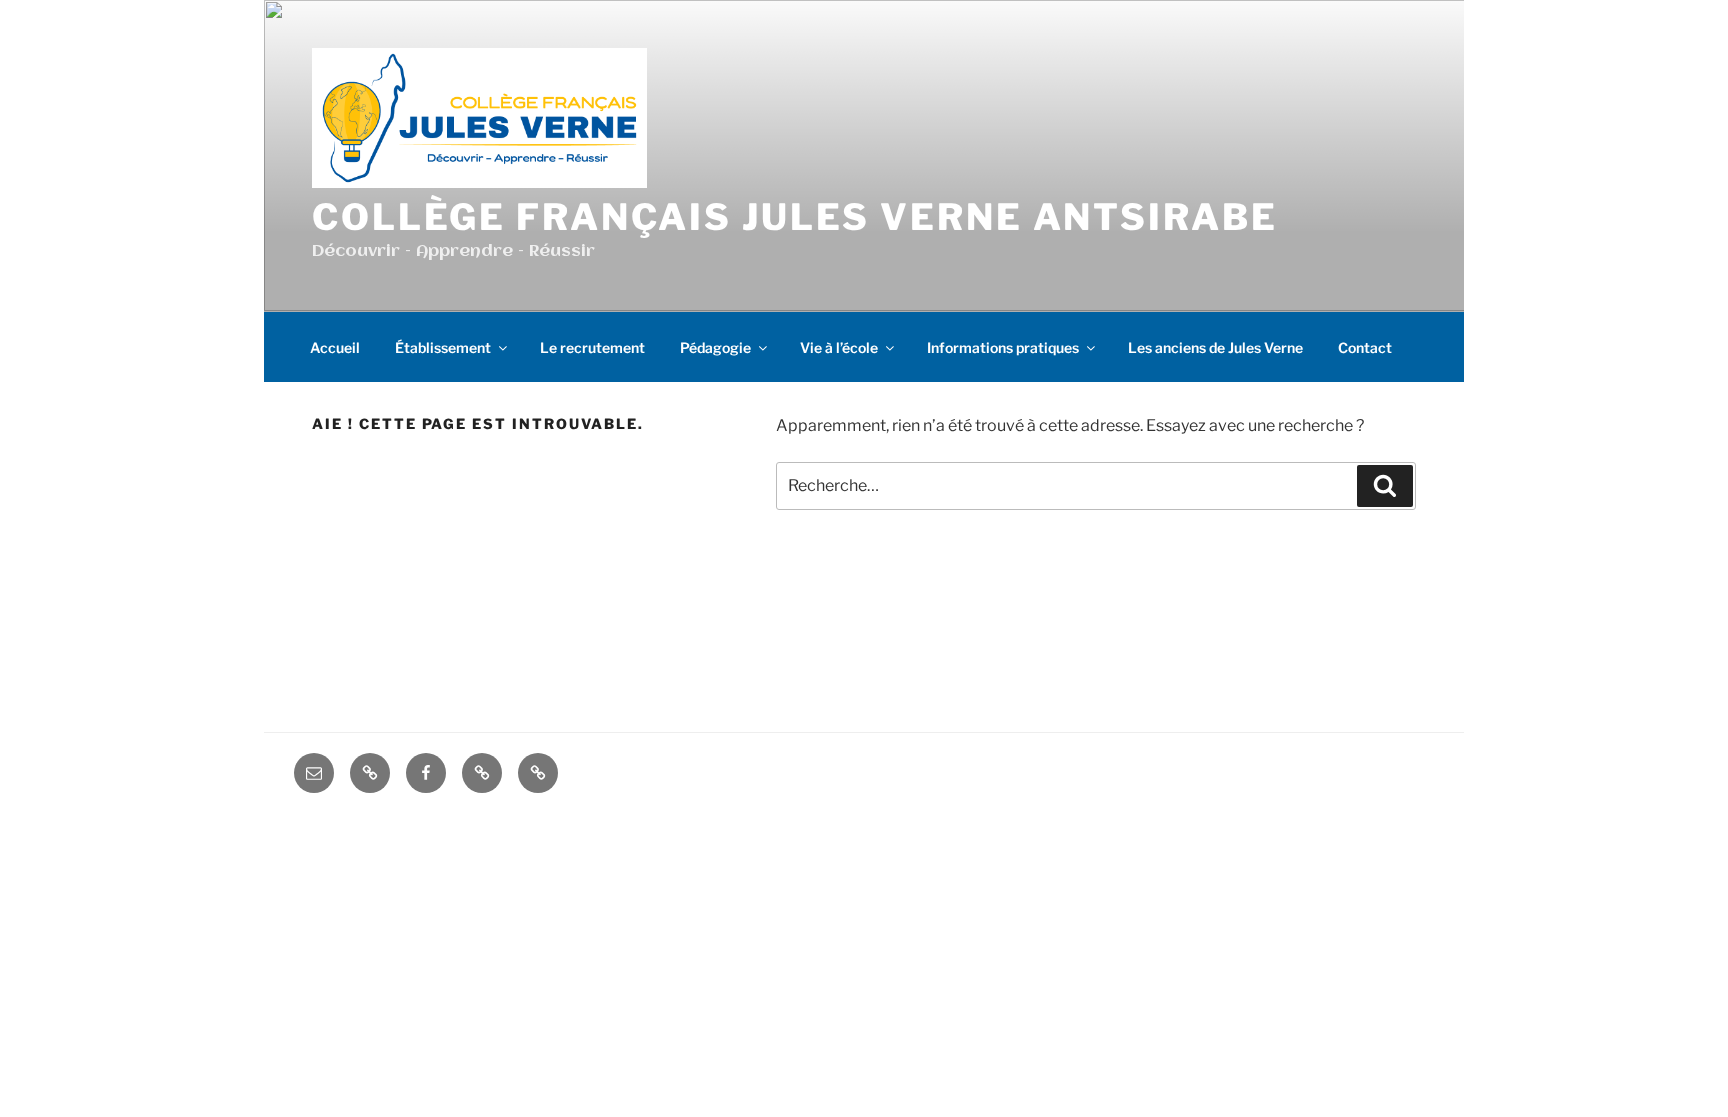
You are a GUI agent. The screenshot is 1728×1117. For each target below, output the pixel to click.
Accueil (335, 347)
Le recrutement (592, 347)
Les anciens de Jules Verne (1215, 347)
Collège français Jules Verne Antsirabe (794, 217)
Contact (1365, 347)
